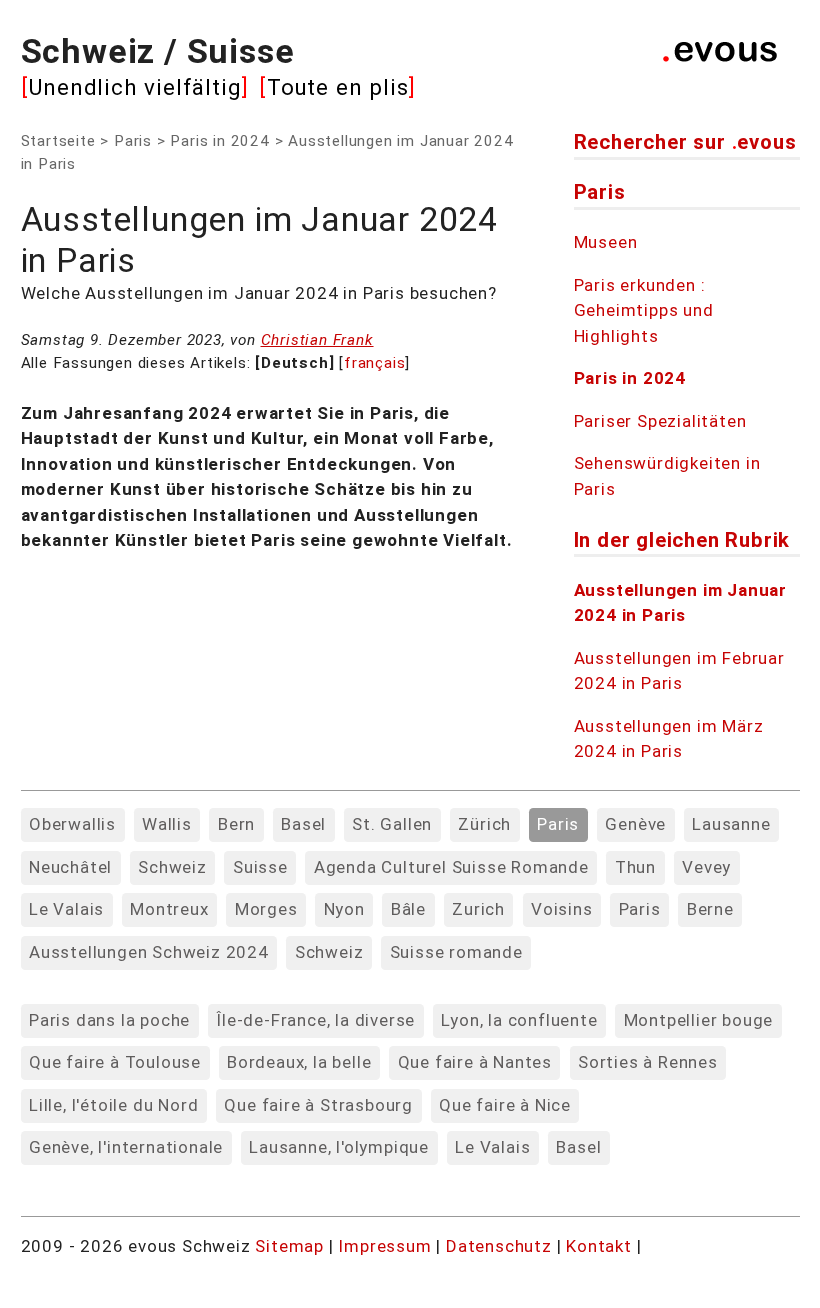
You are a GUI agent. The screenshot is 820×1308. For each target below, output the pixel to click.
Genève (635, 824)
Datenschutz (499, 1246)
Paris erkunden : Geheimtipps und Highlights (644, 310)
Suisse (260, 867)
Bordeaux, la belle (299, 1062)
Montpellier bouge (699, 1020)
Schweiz (172, 867)
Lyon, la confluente (519, 1020)
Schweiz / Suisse (158, 51)
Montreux (169, 909)
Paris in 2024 (219, 141)
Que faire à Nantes (475, 1062)
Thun (635, 867)
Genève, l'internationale (126, 1147)
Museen (606, 242)
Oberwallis (72, 824)
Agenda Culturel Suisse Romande (451, 867)
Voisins (562, 909)
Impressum (387, 1246)
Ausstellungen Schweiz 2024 (149, 952)
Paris (133, 141)
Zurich (478, 909)
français (374, 363)
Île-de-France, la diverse (315, 1020)
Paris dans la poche (109, 1020)
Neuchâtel (70, 867)
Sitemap (289, 1246)
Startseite (58, 141)
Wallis (167, 824)
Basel (303, 824)
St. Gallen (392, 824)
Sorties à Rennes (648, 1062)
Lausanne (731, 824)
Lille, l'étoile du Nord (113, 1105)
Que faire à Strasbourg (318, 1105)
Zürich (484, 824)
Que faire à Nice (505, 1105)
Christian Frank (317, 340)
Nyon (344, 909)
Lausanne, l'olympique (339, 1147)
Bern (236, 824)
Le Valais (66, 909)
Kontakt (601, 1246)
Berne (710, 909)
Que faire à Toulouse (115, 1062)
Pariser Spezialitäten (660, 421)
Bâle (408, 909)
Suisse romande (456, 952)
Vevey (706, 867)
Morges (266, 909)
